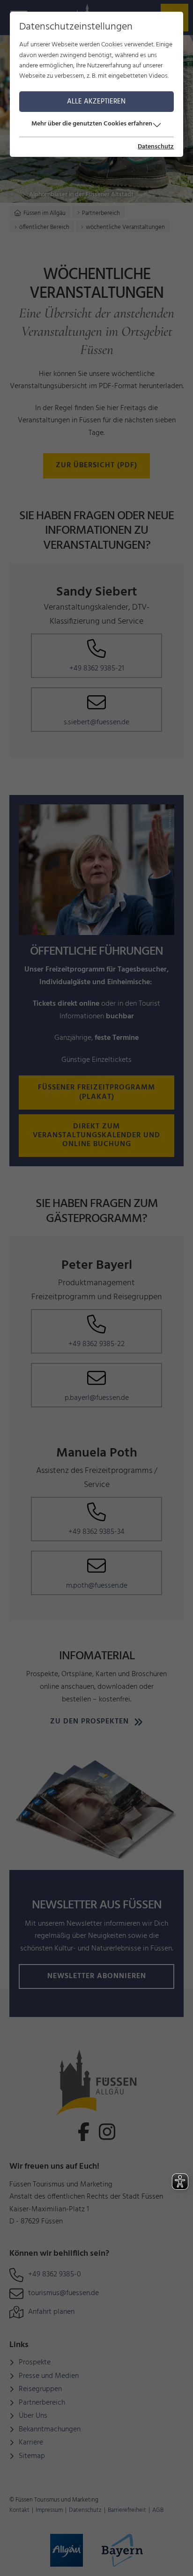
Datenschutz (156, 147)
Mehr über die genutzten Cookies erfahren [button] (92, 124)
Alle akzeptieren (96, 102)
